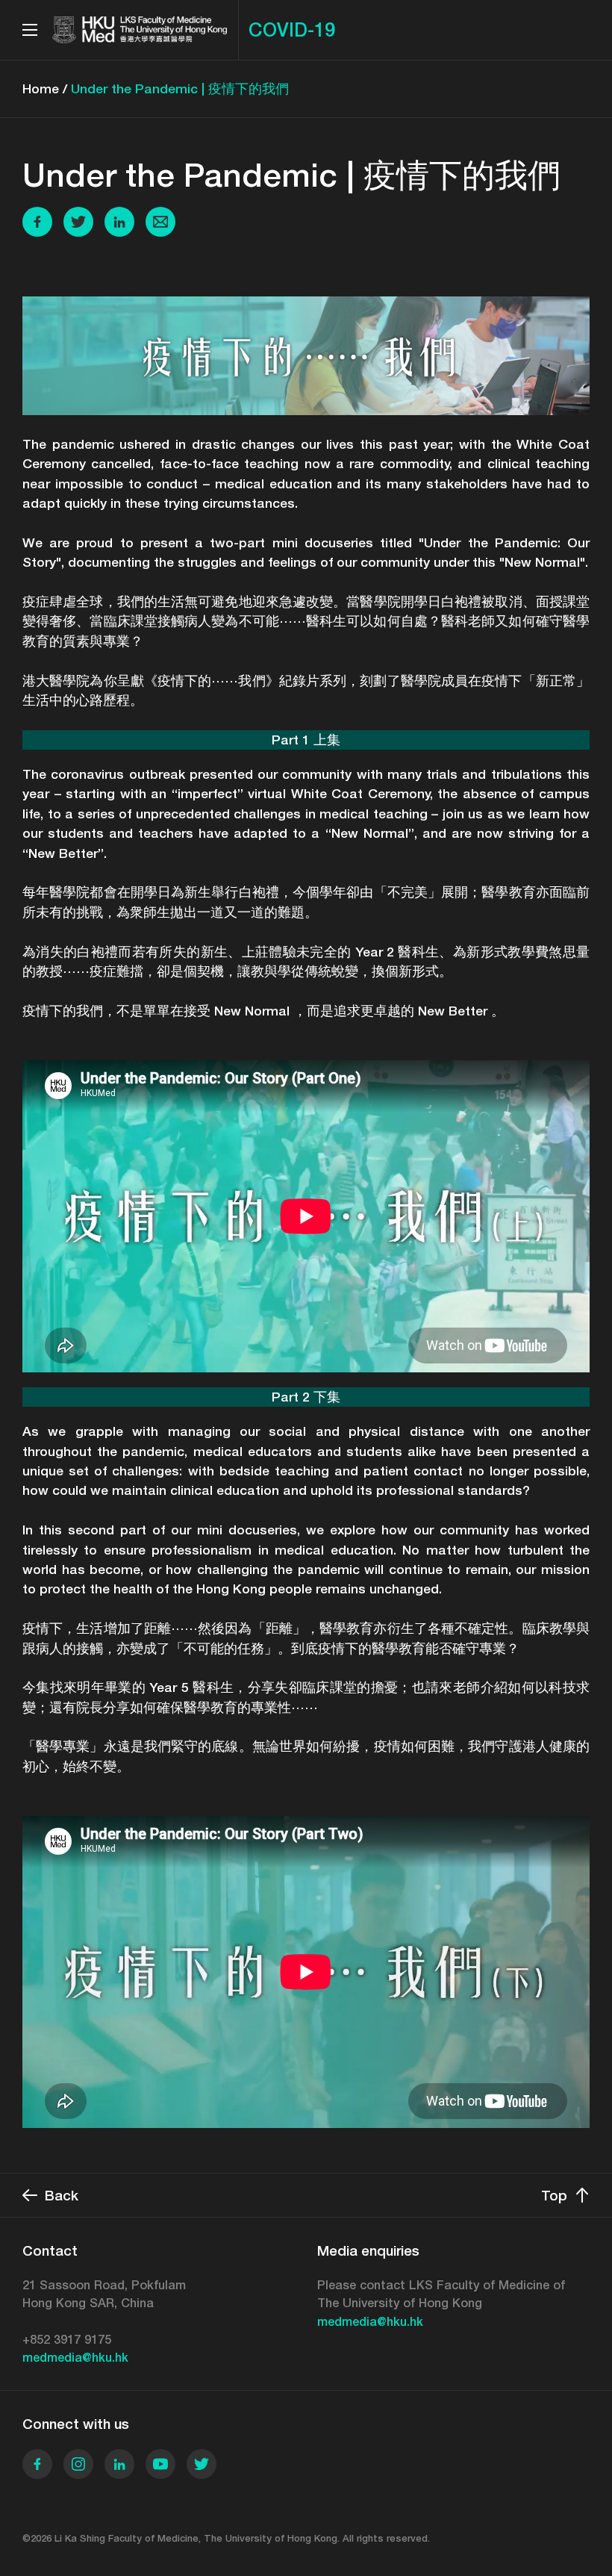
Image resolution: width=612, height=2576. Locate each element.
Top (554, 2195)
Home (41, 88)
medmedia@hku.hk (75, 2358)
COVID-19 (292, 30)
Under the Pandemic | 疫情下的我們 (180, 88)
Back (62, 2195)
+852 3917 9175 (67, 2340)
